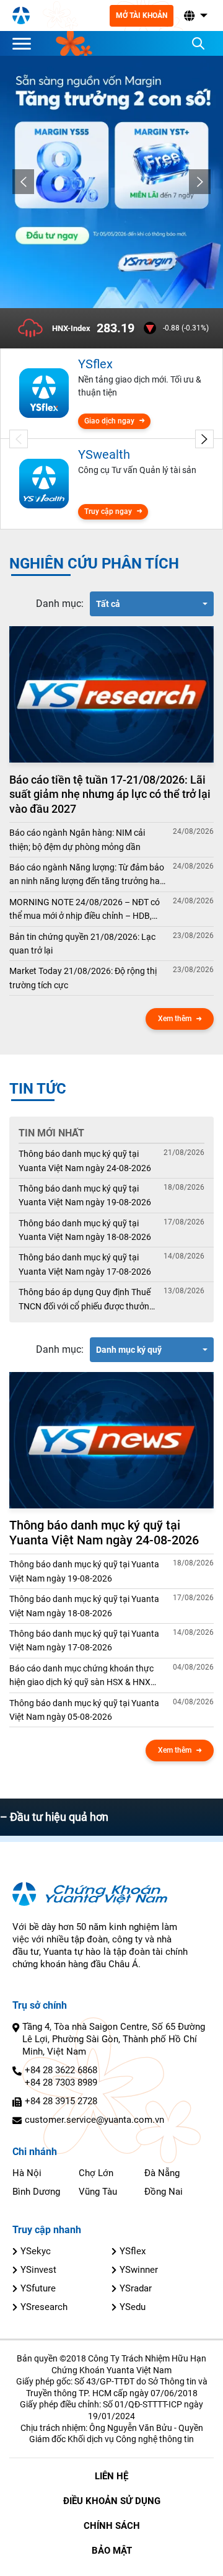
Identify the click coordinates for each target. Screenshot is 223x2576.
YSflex (133, 2251)
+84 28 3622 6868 (61, 2070)
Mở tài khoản (142, 15)
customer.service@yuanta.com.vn (94, 2120)
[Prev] (23, 182)
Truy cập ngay (108, 511)
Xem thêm (175, 1019)
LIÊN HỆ (111, 2476)
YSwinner (139, 2270)
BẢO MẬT (112, 2551)
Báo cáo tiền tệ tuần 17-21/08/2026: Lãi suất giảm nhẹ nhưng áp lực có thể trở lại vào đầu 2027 (110, 794)
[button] (195, 16)
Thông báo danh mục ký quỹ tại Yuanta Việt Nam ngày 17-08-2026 (85, 1264)
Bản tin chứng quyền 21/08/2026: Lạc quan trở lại (82, 944)
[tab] (60, 604)
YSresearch (44, 2307)
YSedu (133, 2307)
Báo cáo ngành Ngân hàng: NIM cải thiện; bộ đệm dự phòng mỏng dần (77, 839)
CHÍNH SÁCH (112, 2526)
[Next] (200, 182)
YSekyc (36, 2251)
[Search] (198, 43)
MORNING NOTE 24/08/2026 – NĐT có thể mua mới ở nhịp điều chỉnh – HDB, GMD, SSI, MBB (85, 910)
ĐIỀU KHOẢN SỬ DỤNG (112, 2501)
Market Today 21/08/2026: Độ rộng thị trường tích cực (83, 978)
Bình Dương (36, 2192)
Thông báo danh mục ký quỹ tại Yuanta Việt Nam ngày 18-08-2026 (85, 1230)
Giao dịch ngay (109, 421)
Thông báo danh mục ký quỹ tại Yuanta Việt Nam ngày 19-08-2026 (85, 1195)
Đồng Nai (164, 2192)
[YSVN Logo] (21, 15)
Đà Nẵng (162, 2173)
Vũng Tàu (98, 2192)
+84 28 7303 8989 (61, 2082)
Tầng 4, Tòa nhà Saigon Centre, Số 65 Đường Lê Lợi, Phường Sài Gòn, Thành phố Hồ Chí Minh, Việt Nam (114, 2039)
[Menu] (25, 43)
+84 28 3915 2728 (61, 2101)
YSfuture (38, 2288)
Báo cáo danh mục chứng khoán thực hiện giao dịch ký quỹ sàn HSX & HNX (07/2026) (81, 1676)
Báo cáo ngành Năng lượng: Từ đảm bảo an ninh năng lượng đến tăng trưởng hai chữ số (87, 875)
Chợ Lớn (96, 2173)
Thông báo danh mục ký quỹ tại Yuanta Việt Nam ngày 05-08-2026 (84, 1710)
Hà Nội (27, 2173)
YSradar (136, 2288)
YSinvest (38, 2270)
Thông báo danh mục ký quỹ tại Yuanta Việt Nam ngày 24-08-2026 (85, 1161)
